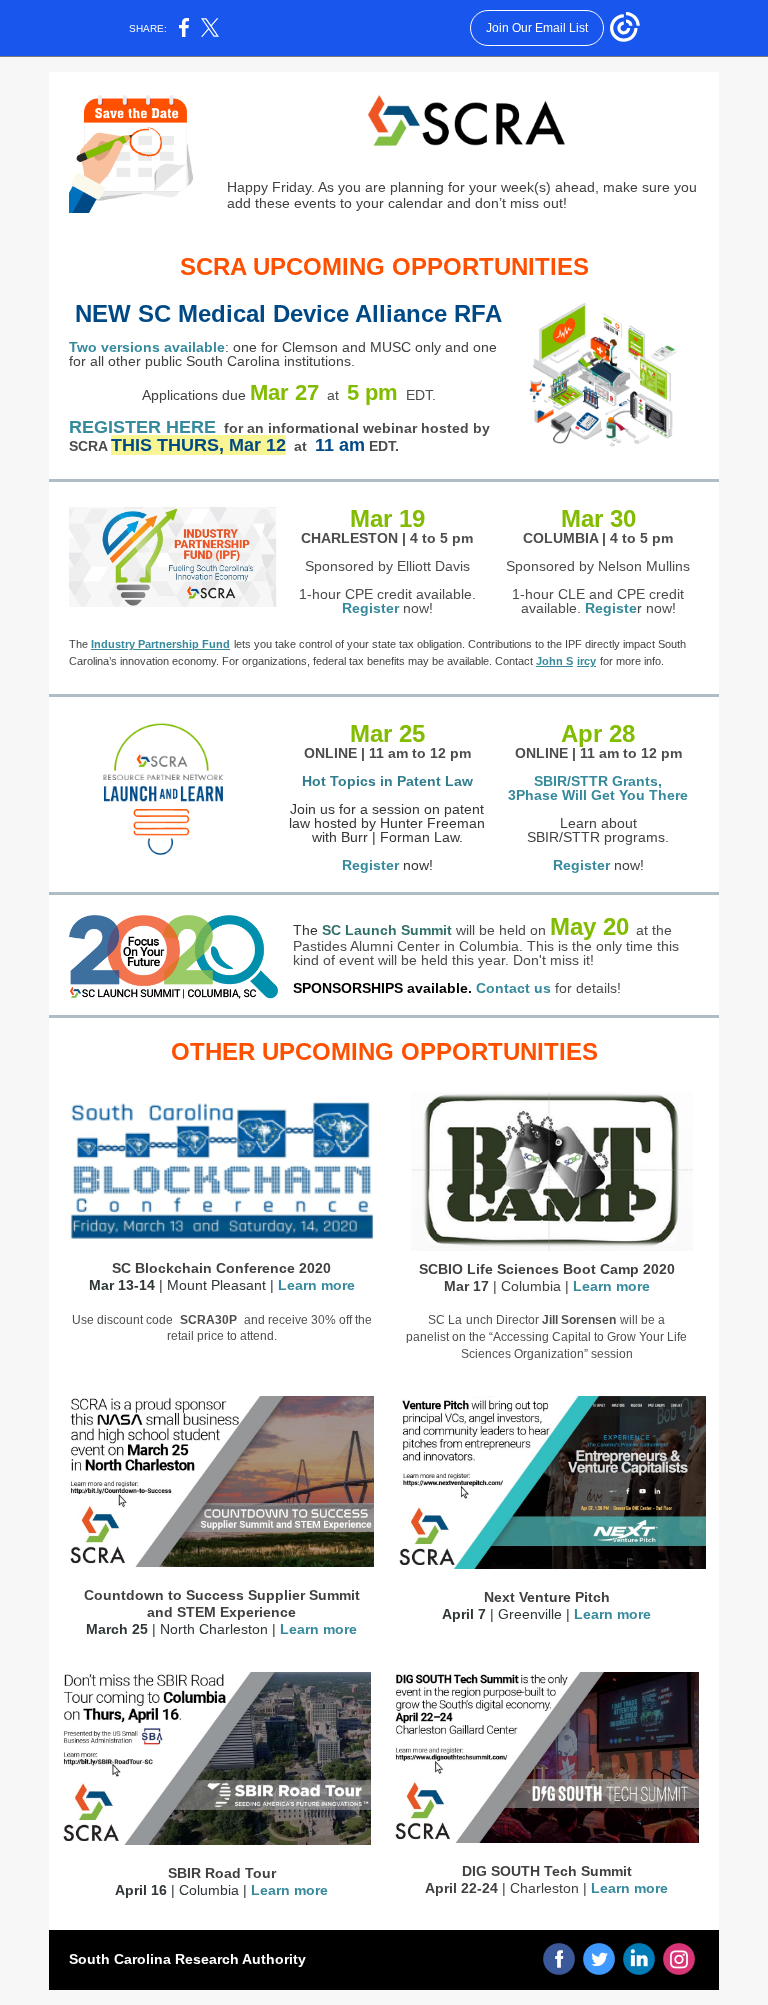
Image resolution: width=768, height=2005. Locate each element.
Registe (611, 608)
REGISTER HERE (142, 427)
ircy (586, 661)
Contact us (513, 988)
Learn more (316, 1285)
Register (370, 608)
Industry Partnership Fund (160, 644)
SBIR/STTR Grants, (598, 781)
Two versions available (147, 347)
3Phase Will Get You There (598, 795)
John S (554, 661)
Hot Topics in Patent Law (387, 781)
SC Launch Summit (387, 930)
